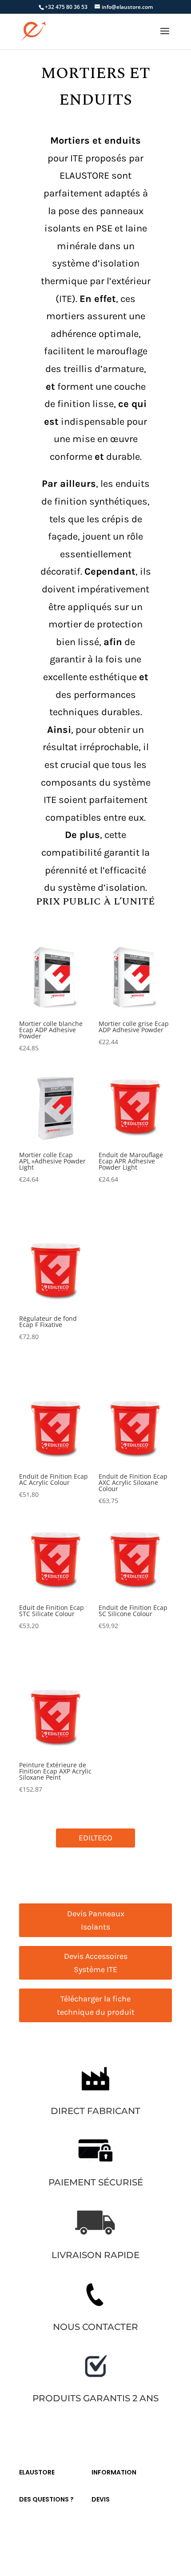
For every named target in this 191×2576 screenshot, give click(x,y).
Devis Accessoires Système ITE (96, 1963)
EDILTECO (95, 1838)
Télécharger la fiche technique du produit (96, 2006)
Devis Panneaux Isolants (96, 1920)
